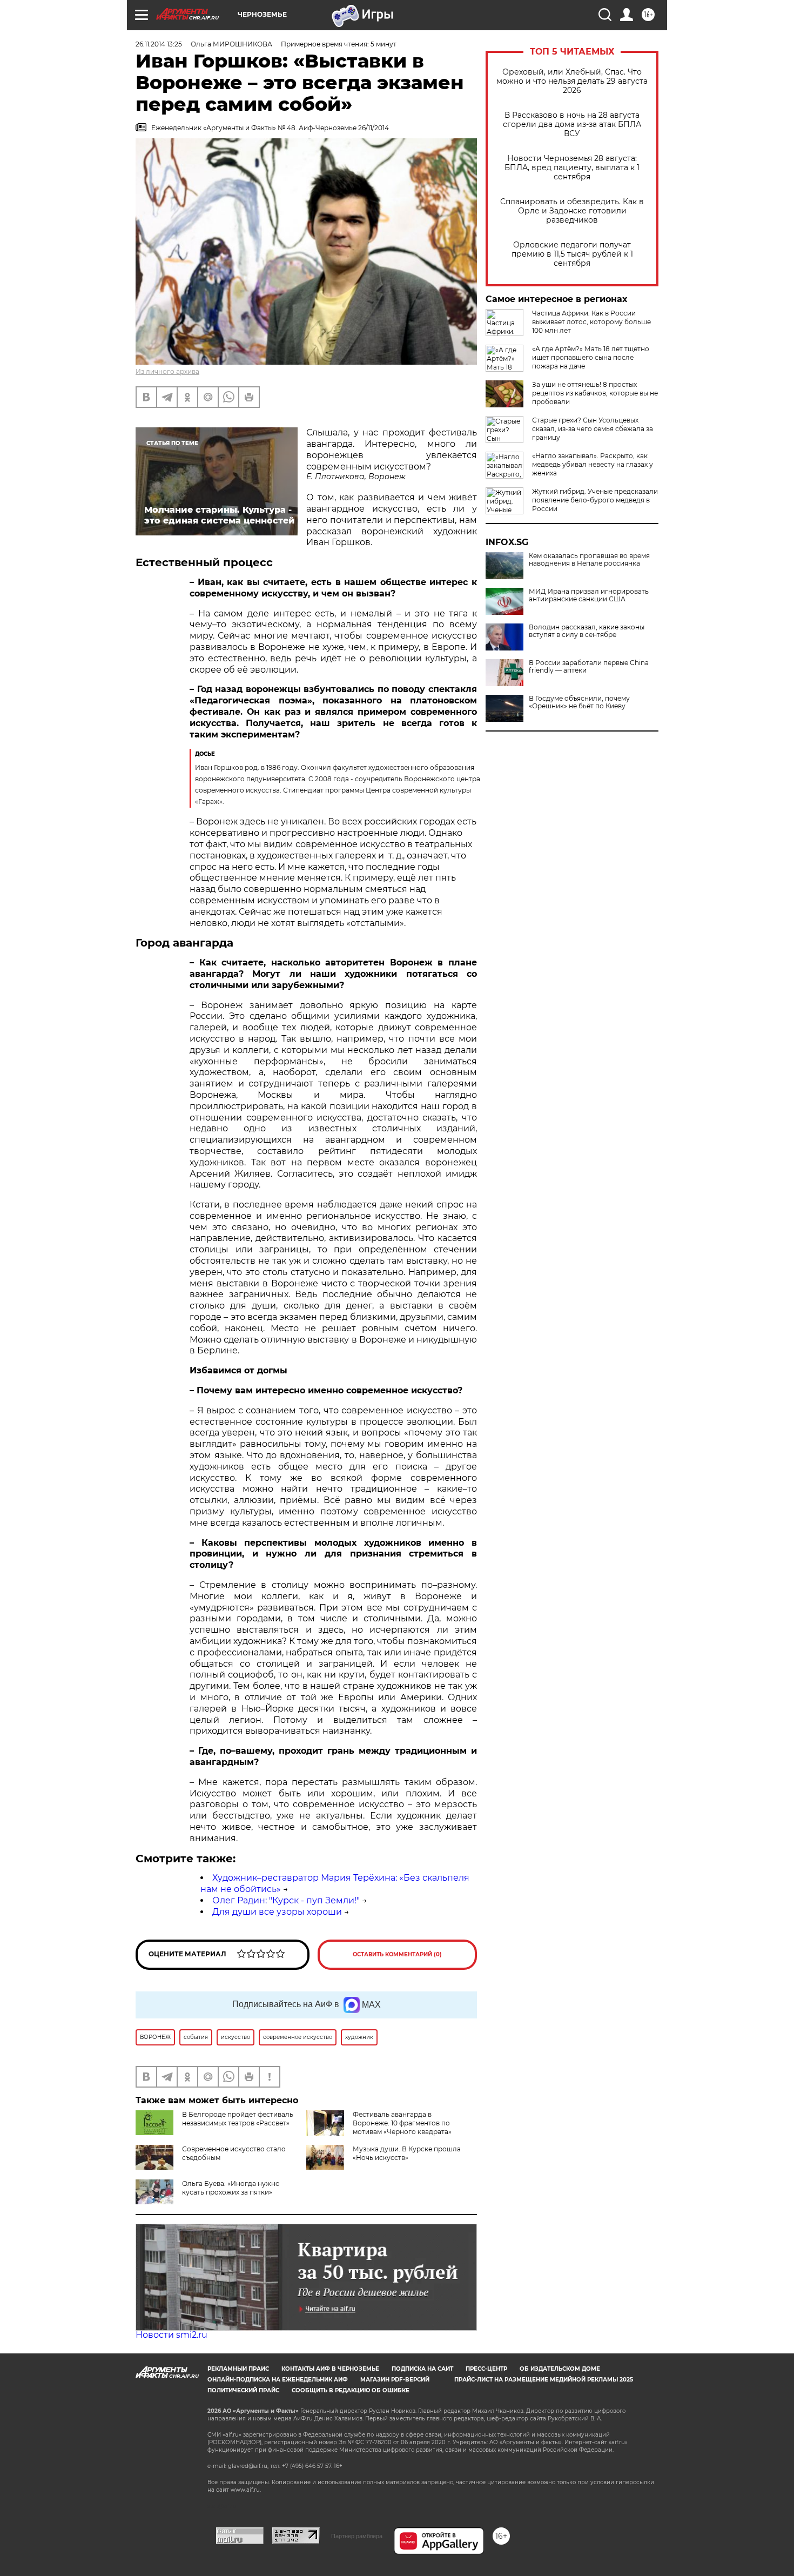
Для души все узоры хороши (277, 1912)
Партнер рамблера (357, 2536)
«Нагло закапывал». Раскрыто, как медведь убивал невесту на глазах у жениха (593, 464)
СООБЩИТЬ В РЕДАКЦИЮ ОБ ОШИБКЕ (351, 2390)
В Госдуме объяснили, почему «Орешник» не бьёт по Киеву (579, 702)
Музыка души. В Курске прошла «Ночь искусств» (407, 2153)
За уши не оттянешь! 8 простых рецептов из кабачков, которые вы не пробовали (595, 393)
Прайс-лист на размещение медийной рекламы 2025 (544, 2380)
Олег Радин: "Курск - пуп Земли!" (286, 1900)
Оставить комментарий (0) (397, 1954)
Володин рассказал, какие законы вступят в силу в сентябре (587, 631)
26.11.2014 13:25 (159, 44)
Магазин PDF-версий (395, 2380)
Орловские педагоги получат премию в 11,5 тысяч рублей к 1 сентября (572, 254)
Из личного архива (167, 371)
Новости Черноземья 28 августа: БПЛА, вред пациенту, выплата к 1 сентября (572, 168)
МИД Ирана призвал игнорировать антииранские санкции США (589, 595)
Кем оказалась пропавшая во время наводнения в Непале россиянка (589, 560)
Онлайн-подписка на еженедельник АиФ (278, 2380)
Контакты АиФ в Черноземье (330, 2369)
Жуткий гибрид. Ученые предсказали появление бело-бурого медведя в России (595, 500)
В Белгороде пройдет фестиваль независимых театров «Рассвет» (238, 2119)
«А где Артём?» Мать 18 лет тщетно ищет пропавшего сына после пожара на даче (591, 357)
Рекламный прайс (238, 2369)
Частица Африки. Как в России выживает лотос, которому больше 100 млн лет (591, 322)
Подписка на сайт (422, 2369)
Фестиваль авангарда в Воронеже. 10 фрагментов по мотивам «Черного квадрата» (402, 2123)
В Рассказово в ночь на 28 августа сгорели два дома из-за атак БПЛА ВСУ (572, 125)
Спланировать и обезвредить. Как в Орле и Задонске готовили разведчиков (572, 211)
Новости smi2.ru (171, 2335)
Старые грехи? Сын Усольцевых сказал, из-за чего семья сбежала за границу (593, 429)
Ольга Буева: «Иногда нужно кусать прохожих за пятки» (231, 2188)
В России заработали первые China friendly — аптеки (589, 667)
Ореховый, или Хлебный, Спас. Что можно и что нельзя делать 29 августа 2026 (572, 81)
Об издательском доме (560, 2369)
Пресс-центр (486, 2369)
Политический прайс (243, 2390)
